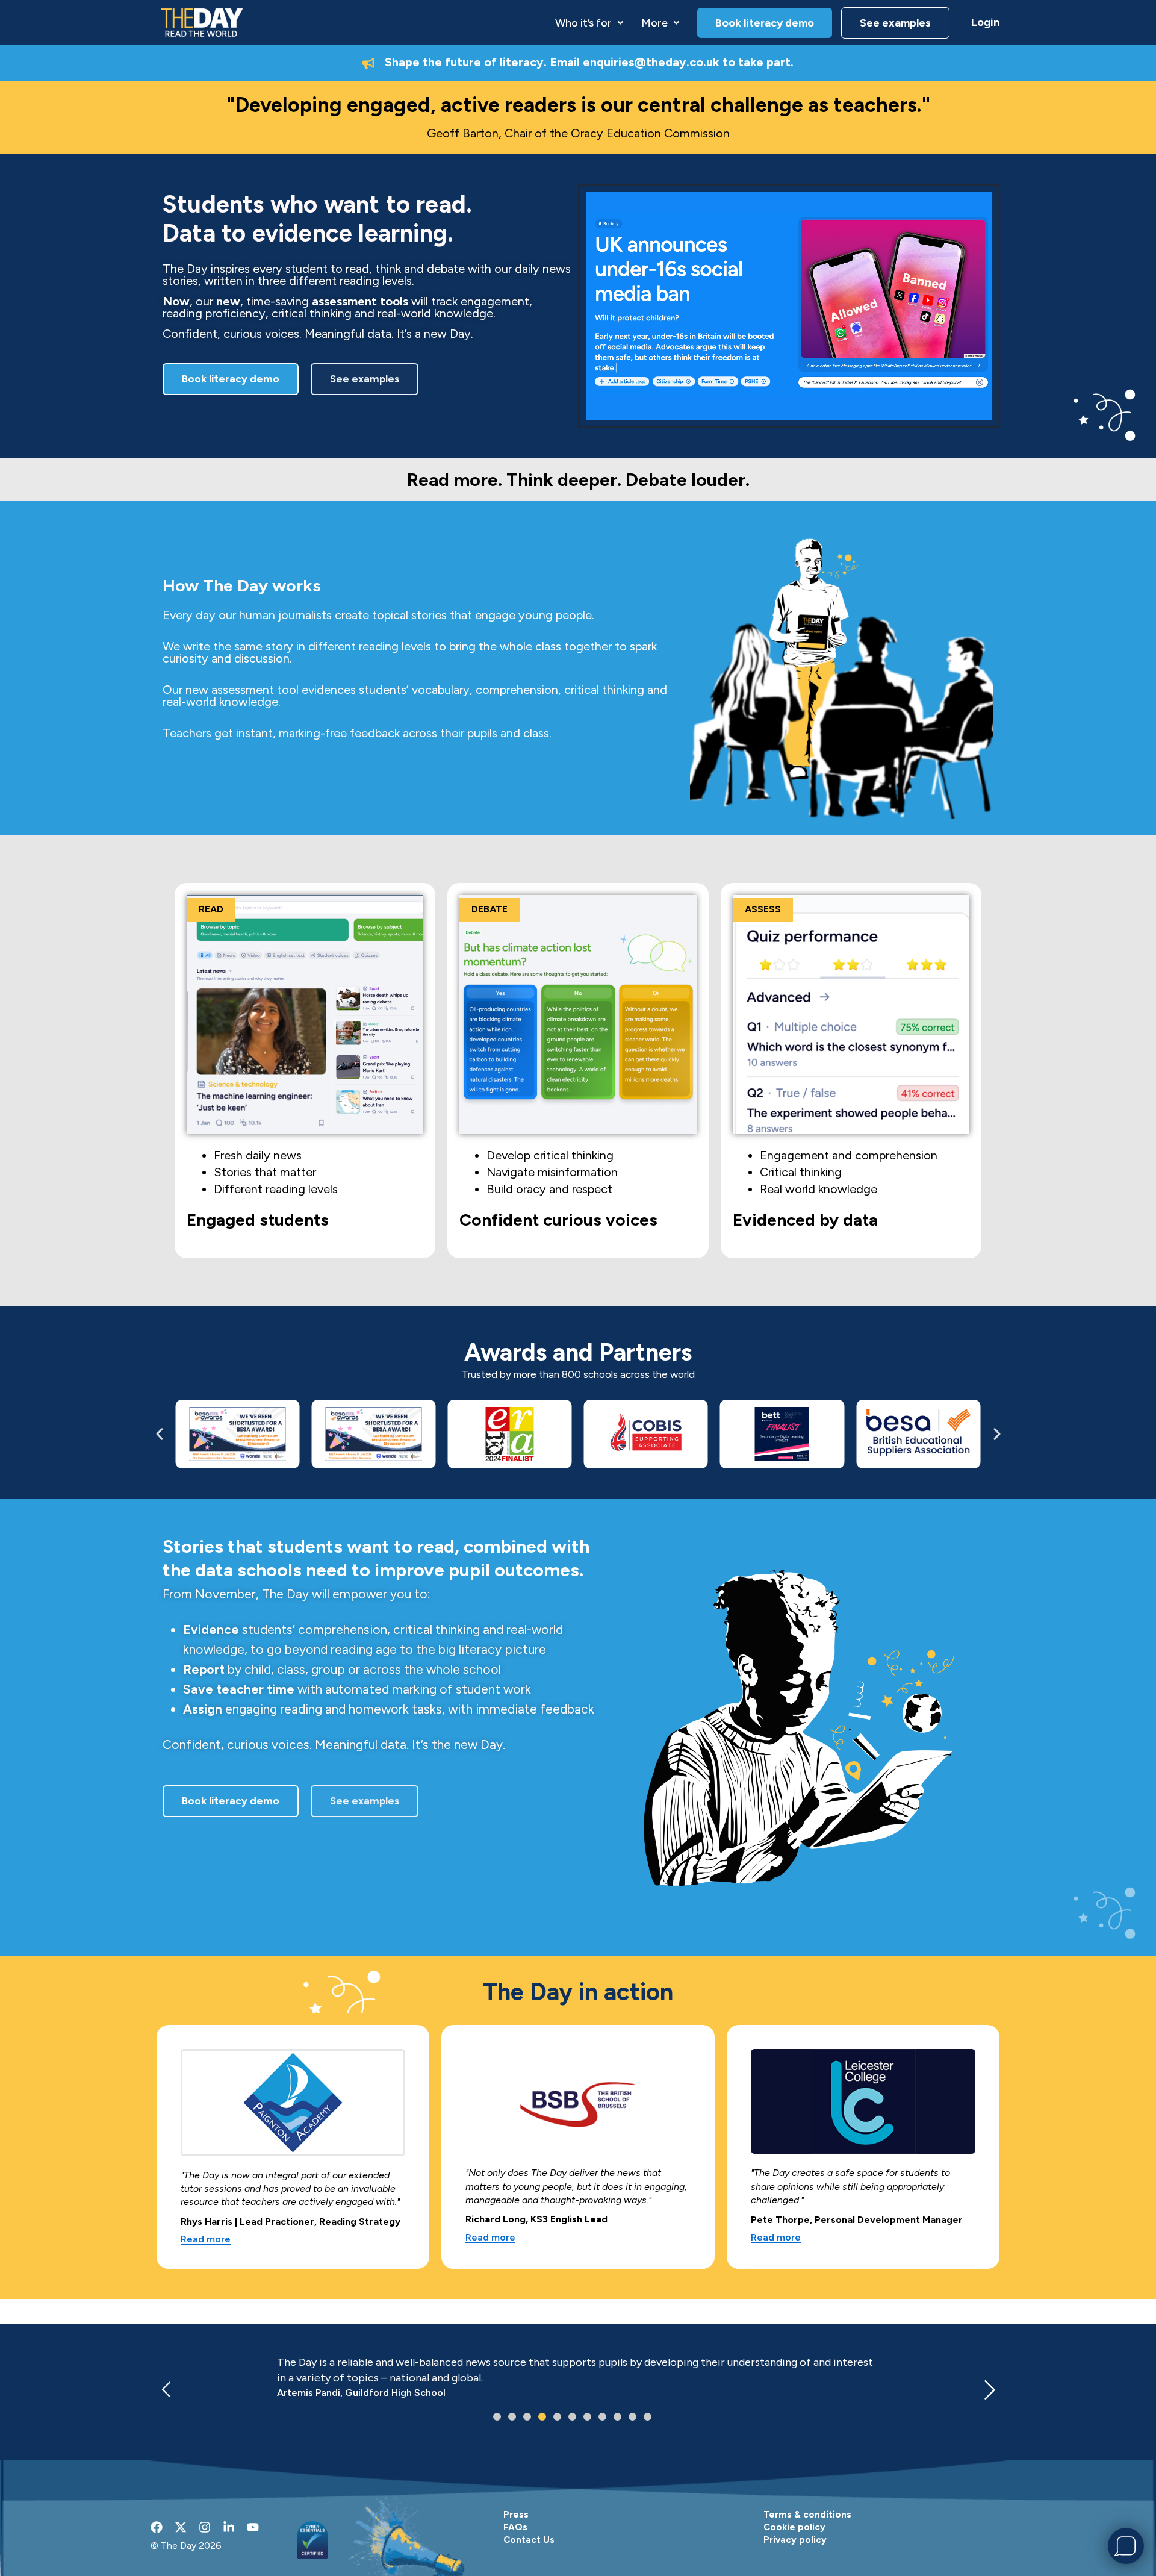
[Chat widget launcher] (1126, 2546)
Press (516, 2515)
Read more (206, 2240)
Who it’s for (583, 23)
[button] (589, 23)
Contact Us (529, 2540)
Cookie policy (794, 2527)
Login (985, 22)
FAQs (515, 2527)
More (654, 23)
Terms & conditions (807, 2515)
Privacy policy (795, 2540)
